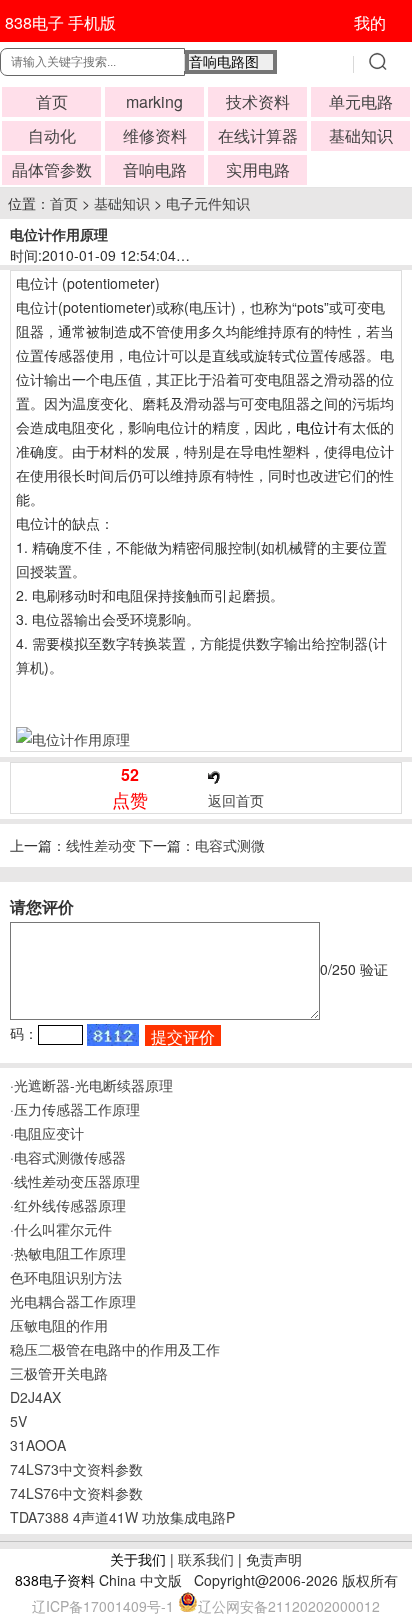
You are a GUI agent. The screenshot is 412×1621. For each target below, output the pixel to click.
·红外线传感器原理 (68, 1205)
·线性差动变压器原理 (75, 1181)
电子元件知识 (208, 203)
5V (18, 1421)
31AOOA (38, 1445)
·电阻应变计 (47, 1133)
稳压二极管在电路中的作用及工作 (115, 1349)
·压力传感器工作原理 (75, 1109)
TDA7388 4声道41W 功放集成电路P (122, 1517)
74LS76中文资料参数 (76, 1493)
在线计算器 (258, 135)
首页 (52, 101)
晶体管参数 (52, 169)
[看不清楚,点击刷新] (113, 1035)
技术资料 (258, 101)
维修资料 (155, 135)
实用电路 (258, 169)
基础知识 (361, 135)
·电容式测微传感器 (68, 1157)
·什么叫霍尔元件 (61, 1229)
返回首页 (236, 800)
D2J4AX (35, 1397)
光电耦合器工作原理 (73, 1301)
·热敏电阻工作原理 (68, 1253)
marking (154, 101)
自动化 (52, 135)
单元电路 (361, 101)
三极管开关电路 (59, 1373)
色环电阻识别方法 (66, 1277)
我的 (370, 22)
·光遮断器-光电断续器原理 (91, 1085)
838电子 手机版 (60, 22)
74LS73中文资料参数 (76, 1469)
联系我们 (206, 1559)
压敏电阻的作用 (59, 1325)
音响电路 (155, 169)
